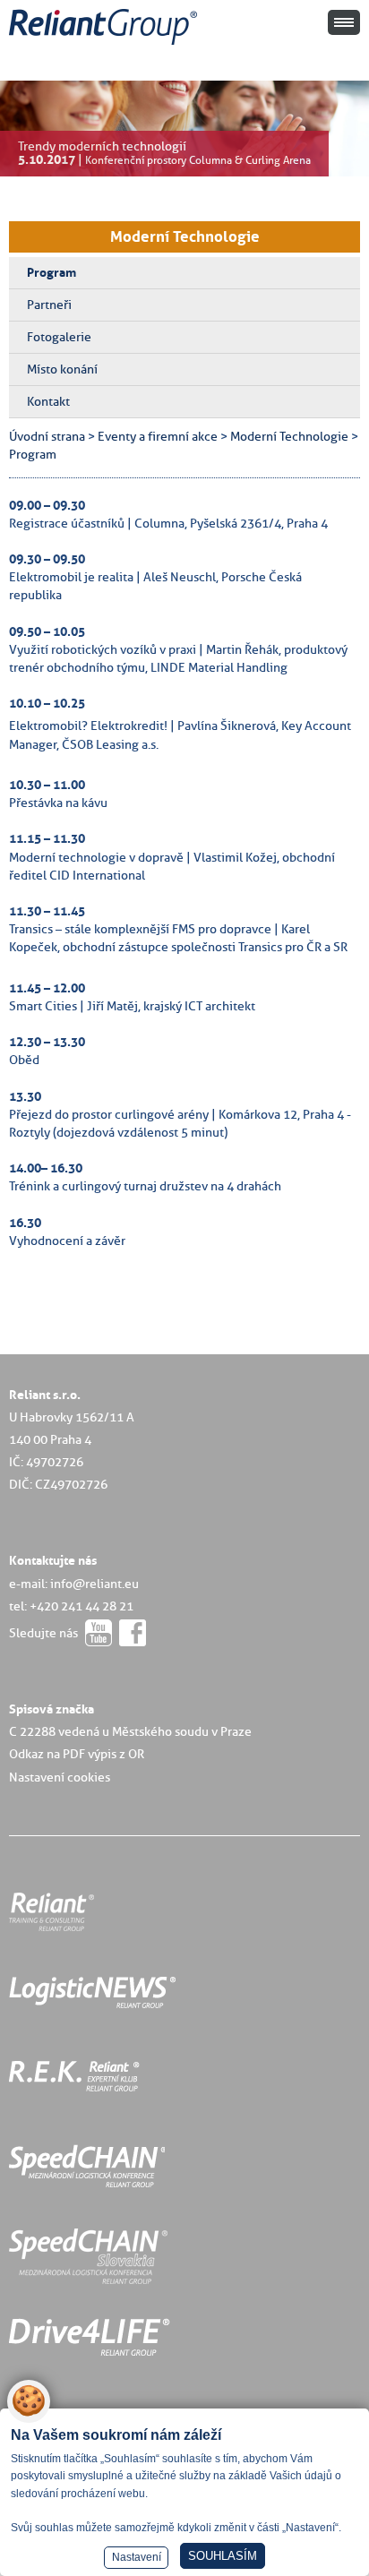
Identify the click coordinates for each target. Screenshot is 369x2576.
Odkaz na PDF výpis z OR (77, 1754)
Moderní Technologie (185, 236)
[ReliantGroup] (106, 45)
